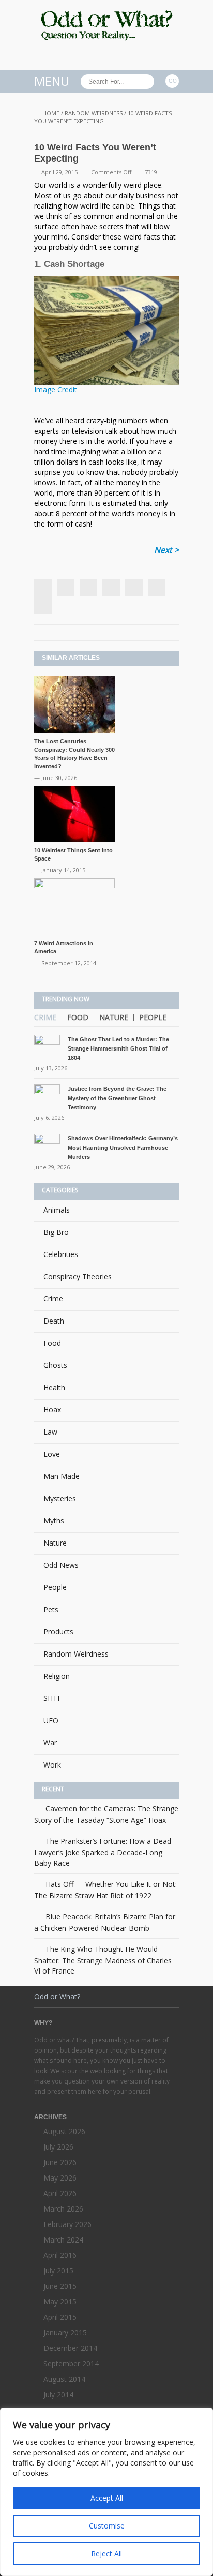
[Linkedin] (111, 587)
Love (52, 1454)
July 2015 (58, 2271)
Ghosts (55, 1365)
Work (52, 1765)
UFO (51, 1720)
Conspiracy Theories (78, 1276)
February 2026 (67, 2224)
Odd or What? (57, 1997)
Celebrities (61, 1254)
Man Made (62, 1476)
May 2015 (60, 2302)
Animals (57, 1210)
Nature (114, 1017)
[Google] (88, 587)
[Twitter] (66, 587)
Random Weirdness (94, 113)
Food (78, 1017)
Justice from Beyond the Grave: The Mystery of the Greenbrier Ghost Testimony (117, 1098)
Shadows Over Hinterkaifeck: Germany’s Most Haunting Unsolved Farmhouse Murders (123, 1148)
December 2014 (70, 2348)
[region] (106, 2492)
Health (54, 1387)
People (153, 1017)
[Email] (157, 587)
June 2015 (60, 2286)
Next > (166, 550)
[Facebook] (43, 605)
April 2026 (60, 2193)
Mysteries (60, 1498)
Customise (107, 2526)
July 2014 (58, 2395)
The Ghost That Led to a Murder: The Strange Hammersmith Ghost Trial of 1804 (118, 1048)
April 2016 (60, 2255)
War (50, 1743)
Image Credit (56, 389)
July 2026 (58, 2147)
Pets (51, 1609)
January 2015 (65, 2333)
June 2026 (60, 2162)
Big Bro (56, 1232)
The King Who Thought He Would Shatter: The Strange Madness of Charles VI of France (103, 1960)
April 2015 (60, 2317)
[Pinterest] (134, 587)
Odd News (61, 1565)
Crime (45, 1017)
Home (51, 113)
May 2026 (60, 2178)
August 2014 (64, 2379)
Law (50, 1432)
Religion (57, 1676)
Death (54, 1321)
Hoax (52, 1410)
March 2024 (63, 2240)
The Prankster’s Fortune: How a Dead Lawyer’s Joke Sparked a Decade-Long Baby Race (103, 1852)
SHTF (52, 1698)
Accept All (107, 2498)
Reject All (106, 2554)
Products (58, 1632)
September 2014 (71, 2364)
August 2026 (64, 2131)
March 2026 (63, 2209)
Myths (54, 1521)
